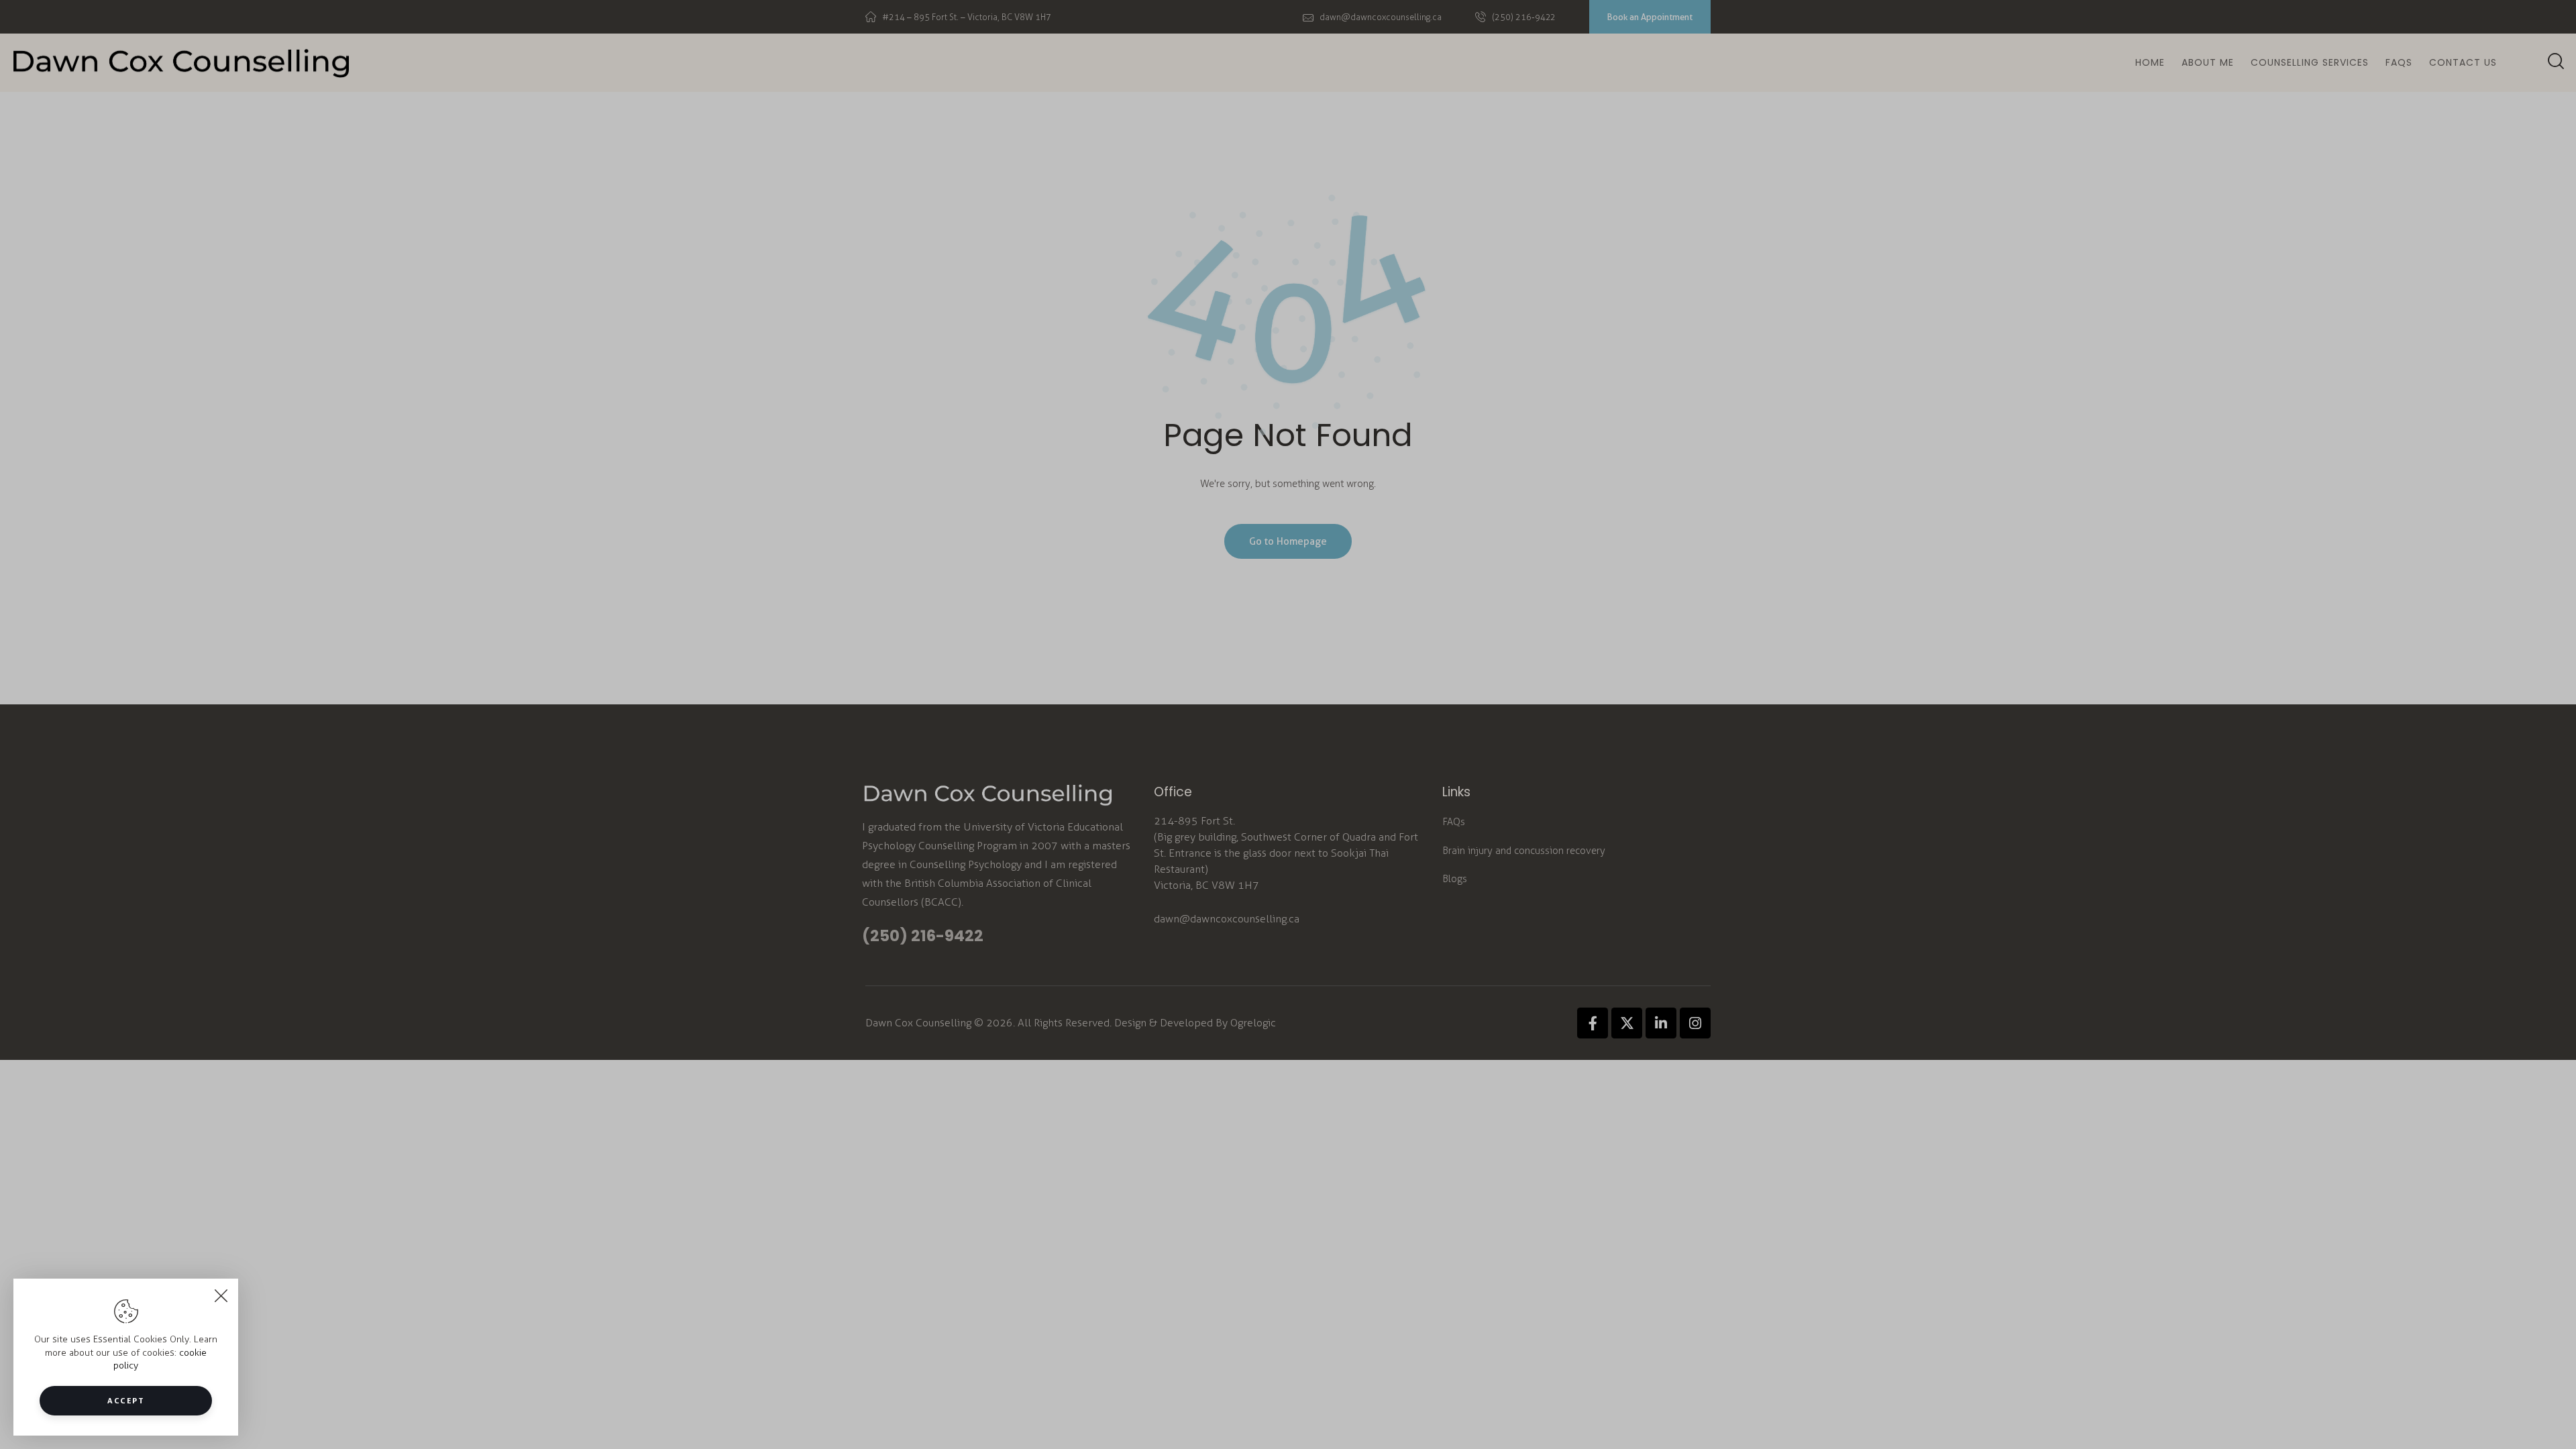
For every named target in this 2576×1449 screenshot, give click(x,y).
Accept (126, 1400)
